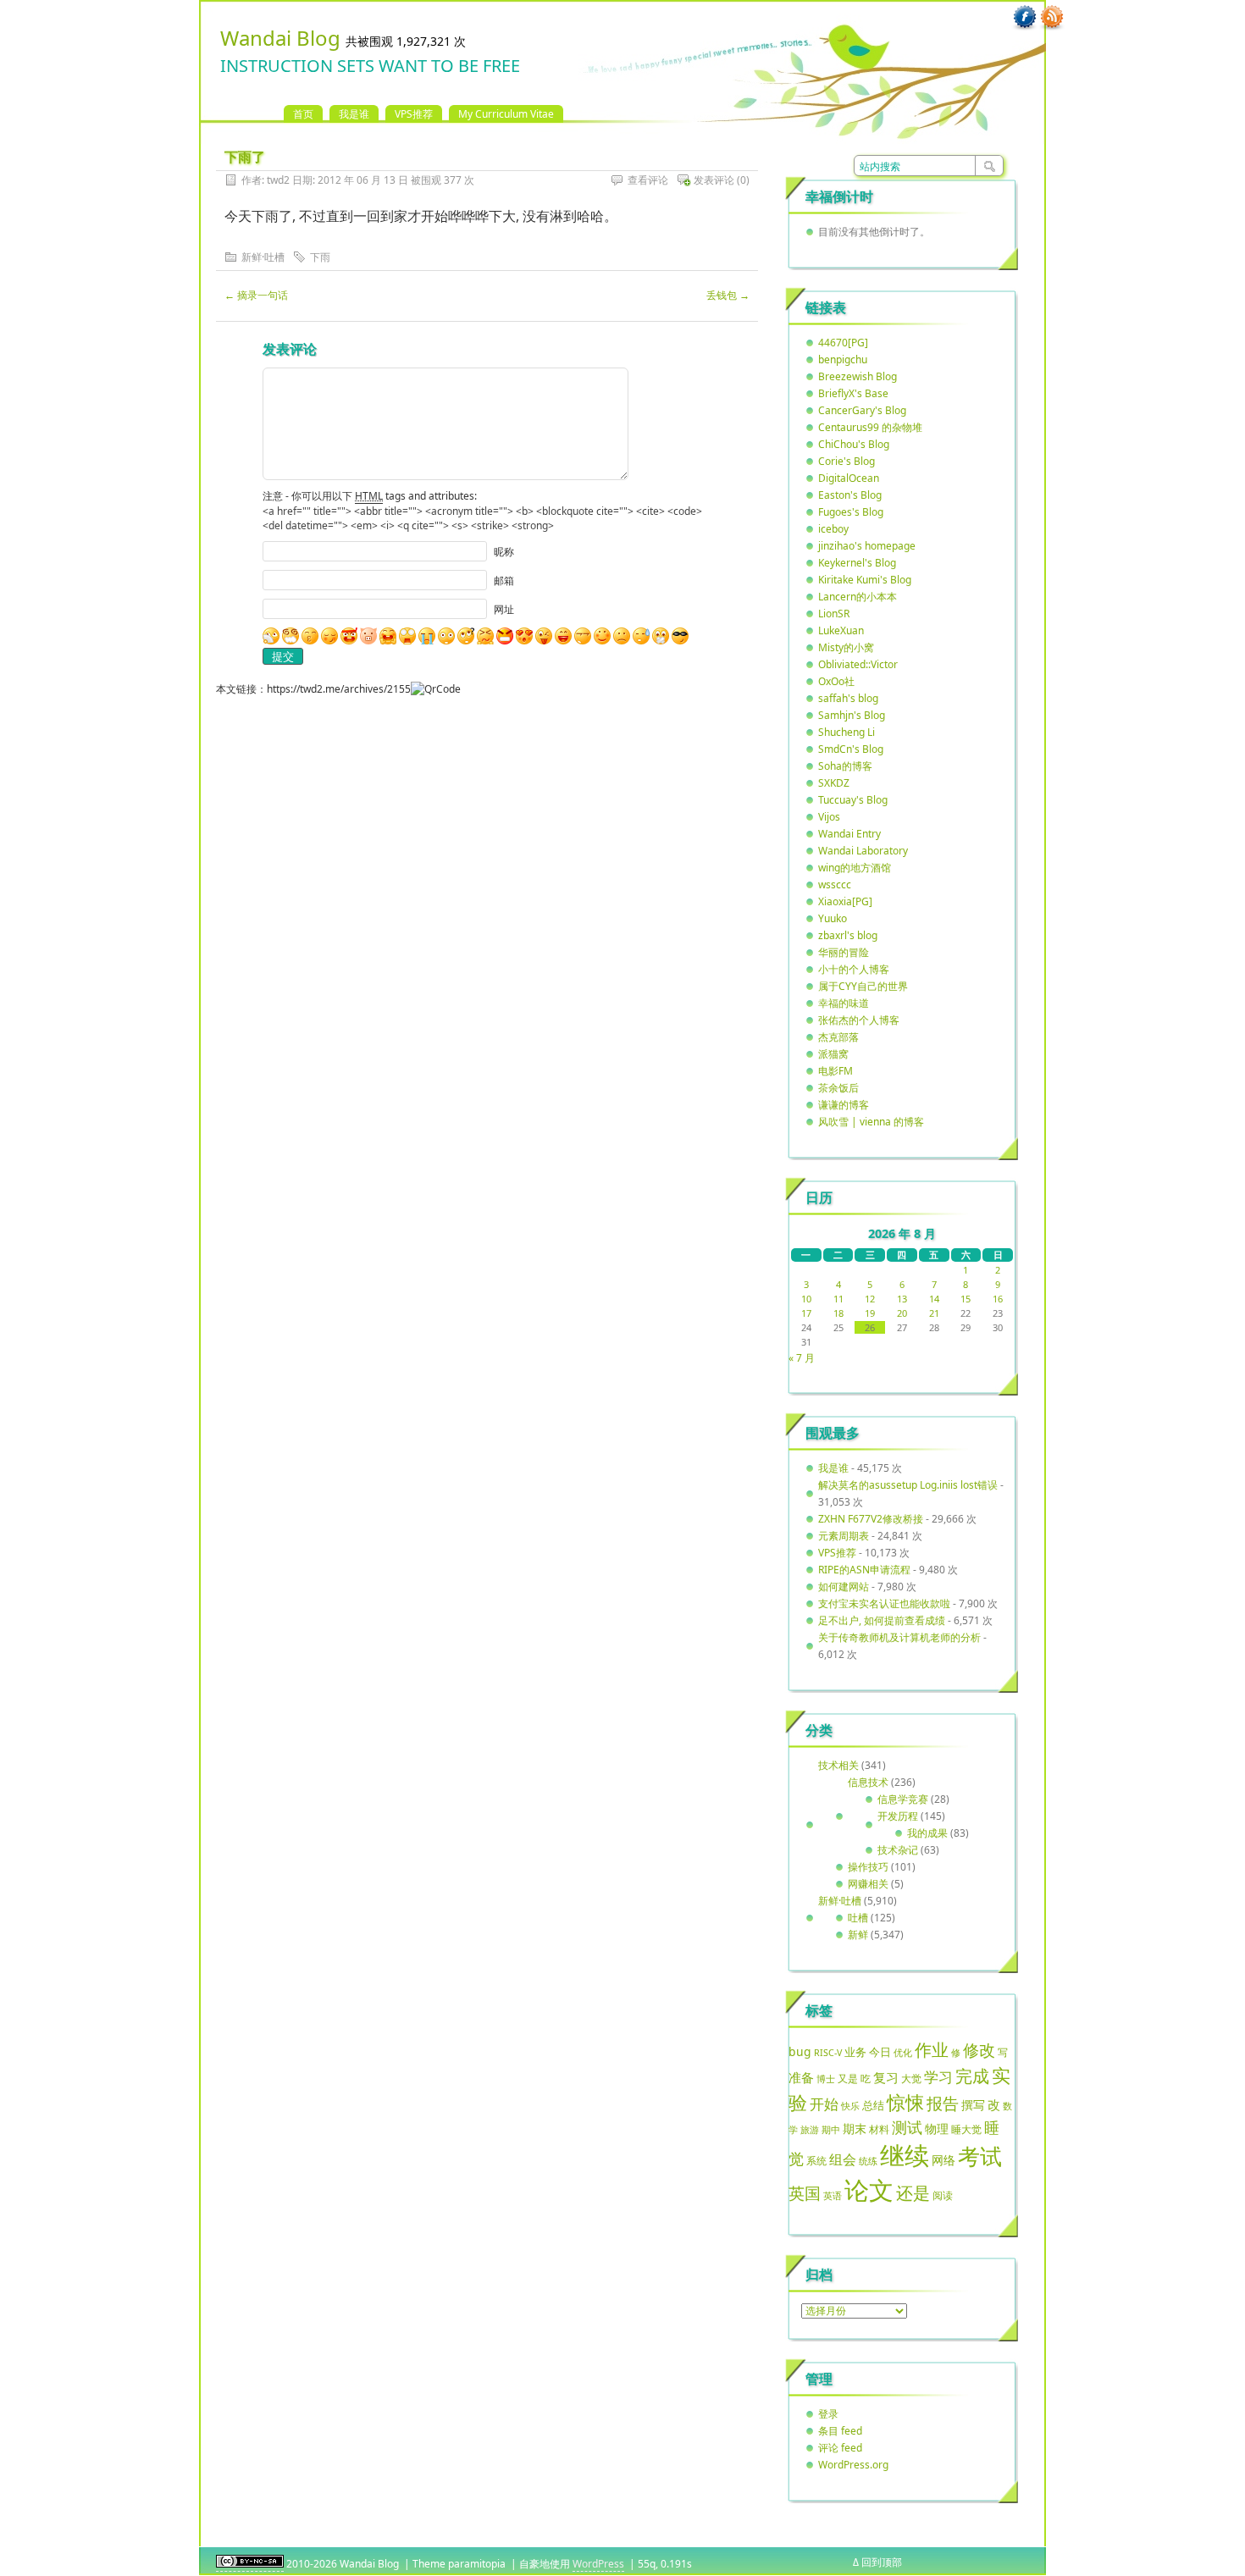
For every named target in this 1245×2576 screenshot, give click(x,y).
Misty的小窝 (846, 647)
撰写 (973, 2105)
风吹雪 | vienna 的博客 (871, 1122)
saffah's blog (848, 698)
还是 (913, 2193)
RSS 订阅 (1052, 18)
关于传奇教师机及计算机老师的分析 (899, 1637)
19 (870, 1313)
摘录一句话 (256, 295)
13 (902, 1299)
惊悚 (905, 2102)
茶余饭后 (838, 1088)
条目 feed (840, 2431)
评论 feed (840, 2448)
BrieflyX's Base (853, 393)
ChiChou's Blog (854, 444)
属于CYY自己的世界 (863, 986)
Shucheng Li (847, 732)
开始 (824, 2104)
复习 (886, 2077)
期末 (855, 2128)
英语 (833, 2195)
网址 (504, 609)
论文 (869, 2190)
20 (902, 1313)
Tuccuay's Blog (853, 800)
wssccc (835, 884)
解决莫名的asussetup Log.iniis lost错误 (908, 1485)
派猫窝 (833, 1054)
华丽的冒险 (844, 952)
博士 (826, 2079)
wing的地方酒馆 (855, 868)
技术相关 (838, 1765)
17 (806, 1313)
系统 (816, 2161)
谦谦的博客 (844, 1105)
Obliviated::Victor (858, 664)
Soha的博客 (845, 766)
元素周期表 (844, 1536)
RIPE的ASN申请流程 (864, 1570)
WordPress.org (853, 2465)
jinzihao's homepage (867, 546)
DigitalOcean (849, 478)
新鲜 (858, 1935)
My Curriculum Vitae (506, 114)
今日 (880, 2052)
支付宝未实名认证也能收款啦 (884, 1603)
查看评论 (648, 180)
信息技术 (868, 1782)
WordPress (598, 2564)
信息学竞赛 (903, 1799)
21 (934, 1313)
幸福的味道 (844, 1003)
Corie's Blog (847, 461)
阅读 (943, 2195)
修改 (979, 2050)
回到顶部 (882, 2562)
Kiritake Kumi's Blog (865, 580)
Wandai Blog (280, 38)
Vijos (829, 817)
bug (800, 2051)
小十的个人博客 (854, 969)
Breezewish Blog (858, 376)
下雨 (320, 257)
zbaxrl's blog (848, 935)
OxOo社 (836, 681)
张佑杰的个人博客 (859, 1020)
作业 (932, 2049)
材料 (879, 2129)
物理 (937, 2128)
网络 (943, 2160)
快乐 (850, 2106)
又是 (848, 2078)
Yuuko (833, 918)
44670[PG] (843, 343)
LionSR (834, 614)
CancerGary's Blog (862, 410)
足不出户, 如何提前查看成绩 (882, 1620)
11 (838, 1299)
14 (934, 1299)
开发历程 (898, 1816)
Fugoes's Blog (851, 512)
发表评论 (714, 180)
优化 (903, 2053)
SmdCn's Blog (851, 749)
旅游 (810, 2129)
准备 (801, 2077)
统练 (868, 2161)
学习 (938, 2077)
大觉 (911, 2078)
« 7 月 (802, 1358)
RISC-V (828, 2053)
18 (838, 1313)
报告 (943, 2103)
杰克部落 (838, 1037)
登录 (828, 2414)
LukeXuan (841, 630)
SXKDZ (834, 783)
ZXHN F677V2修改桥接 (871, 1519)
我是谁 (354, 114)
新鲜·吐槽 (263, 257)
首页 (303, 114)
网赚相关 (868, 1884)
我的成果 (927, 1833)
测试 (907, 2127)
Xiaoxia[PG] (845, 901)
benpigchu (843, 359)
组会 (843, 2159)
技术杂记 (898, 1850)
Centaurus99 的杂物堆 (870, 427)
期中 (831, 2130)
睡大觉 (966, 2129)
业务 (855, 2052)
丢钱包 (728, 295)
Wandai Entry (849, 834)
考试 (980, 2156)
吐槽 (858, 1918)
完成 (972, 2076)
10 (806, 1299)
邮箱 (504, 580)
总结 (873, 2105)
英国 (805, 2193)
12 (870, 1299)
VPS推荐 (414, 114)
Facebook (1025, 18)
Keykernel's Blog (857, 563)
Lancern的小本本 (858, 597)
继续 (905, 2155)
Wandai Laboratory (863, 851)
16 (998, 1299)
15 (966, 1299)
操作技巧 (868, 1867)
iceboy (833, 529)
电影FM (836, 1071)
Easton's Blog (850, 495)
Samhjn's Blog (852, 715)
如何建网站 (844, 1587)
